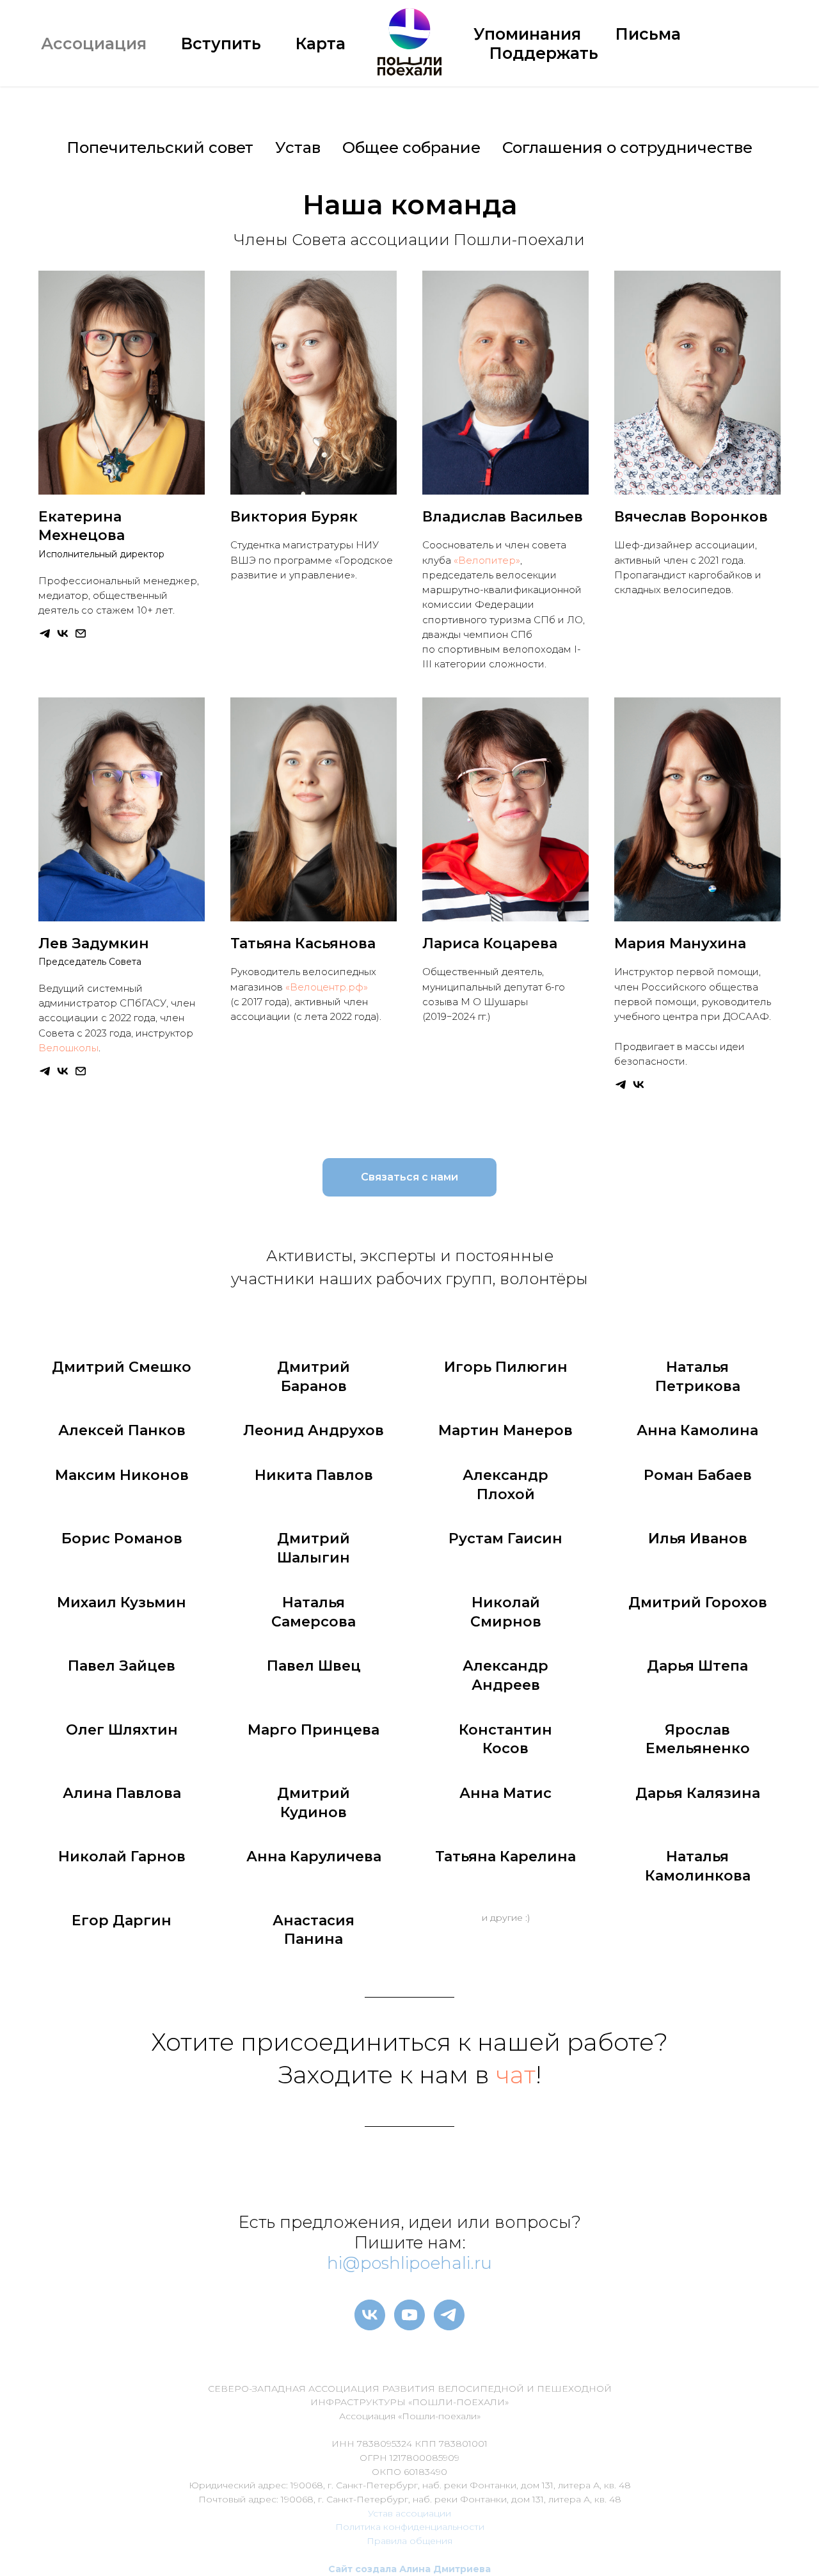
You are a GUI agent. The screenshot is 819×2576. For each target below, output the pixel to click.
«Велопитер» (487, 560)
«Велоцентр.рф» (327, 987)
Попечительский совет (160, 147)
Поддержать (544, 53)
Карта (321, 44)
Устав (298, 147)
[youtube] (409, 2315)
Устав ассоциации (409, 2513)
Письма (648, 34)
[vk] (370, 2315)
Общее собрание (411, 147)
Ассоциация (94, 44)
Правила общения (409, 2541)
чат (516, 2075)
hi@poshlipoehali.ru (409, 2263)
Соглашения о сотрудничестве (627, 147)
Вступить (221, 44)
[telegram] (449, 2315)
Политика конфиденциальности (410, 2527)
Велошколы (68, 1048)
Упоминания (527, 34)
